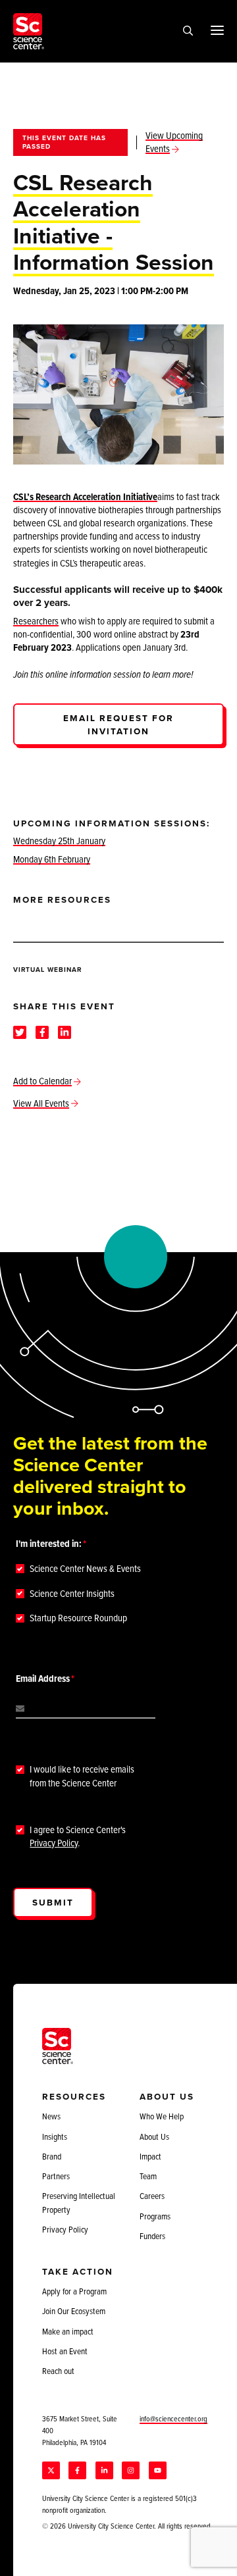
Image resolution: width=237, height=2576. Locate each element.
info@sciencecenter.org (173, 2418)
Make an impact (68, 2331)
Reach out (58, 2371)
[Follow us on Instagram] (131, 2470)
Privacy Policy (54, 1843)
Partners (56, 2176)
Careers (152, 2196)
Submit (53, 1902)
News (51, 2116)
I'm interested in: (49, 1544)
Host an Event (65, 2351)
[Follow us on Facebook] (77, 2470)
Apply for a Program (74, 2291)
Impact (150, 2156)
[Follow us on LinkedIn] (104, 2470)
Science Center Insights (72, 1594)
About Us (154, 2136)
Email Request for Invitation (118, 724)
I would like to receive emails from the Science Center (82, 1776)
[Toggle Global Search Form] (188, 32)
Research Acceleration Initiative (96, 496)
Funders (152, 2236)
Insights (55, 2136)
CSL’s (24, 496)
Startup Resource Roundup (78, 1618)
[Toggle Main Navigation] (217, 30)
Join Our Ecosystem (74, 2311)
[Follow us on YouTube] (158, 2470)
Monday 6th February (52, 859)
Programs (155, 2216)
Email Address (43, 1679)
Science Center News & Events (85, 1569)
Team (148, 2176)
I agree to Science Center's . (78, 1836)
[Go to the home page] (29, 31)
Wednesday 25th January (59, 841)
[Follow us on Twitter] (51, 2470)
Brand (52, 2156)
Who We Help (162, 2116)
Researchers (36, 621)
